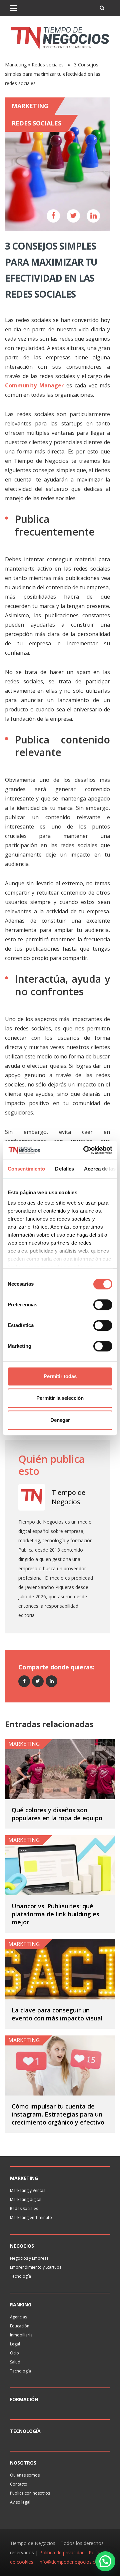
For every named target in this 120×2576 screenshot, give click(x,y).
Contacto (19, 2484)
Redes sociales (48, 65)
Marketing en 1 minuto (31, 2217)
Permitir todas (60, 1376)
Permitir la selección (60, 1398)
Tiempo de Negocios (68, 1497)
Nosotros (23, 2463)
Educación (20, 2326)
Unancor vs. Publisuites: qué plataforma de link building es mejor (55, 1914)
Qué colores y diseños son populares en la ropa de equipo (57, 1814)
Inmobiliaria (21, 2335)
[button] (105, 2561)
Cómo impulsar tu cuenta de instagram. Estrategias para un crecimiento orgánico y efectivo (58, 2114)
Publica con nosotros (30, 2493)
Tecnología (20, 2276)
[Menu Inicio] (14, 8)
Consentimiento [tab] (26, 1169)
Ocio (14, 2353)
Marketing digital (26, 2199)
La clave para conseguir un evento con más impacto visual (57, 2014)
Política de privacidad (62, 2552)
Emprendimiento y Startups (36, 2267)
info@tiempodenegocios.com (70, 2562)
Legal (15, 2344)
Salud (15, 2362)
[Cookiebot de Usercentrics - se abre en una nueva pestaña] (85, 1150)
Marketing (16, 65)
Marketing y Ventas (28, 2190)
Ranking (21, 2305)
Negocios (22, 2246)
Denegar (60, 1420)
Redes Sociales (24, 2208)
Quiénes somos (25, 2475)
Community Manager (34, 385)
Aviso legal (20, 2502)
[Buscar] (102, 8)
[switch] (103, 1305)
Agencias (18, 2317)
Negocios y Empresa (29, 2258)
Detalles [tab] (64, 1169)
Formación (24, 2399)
